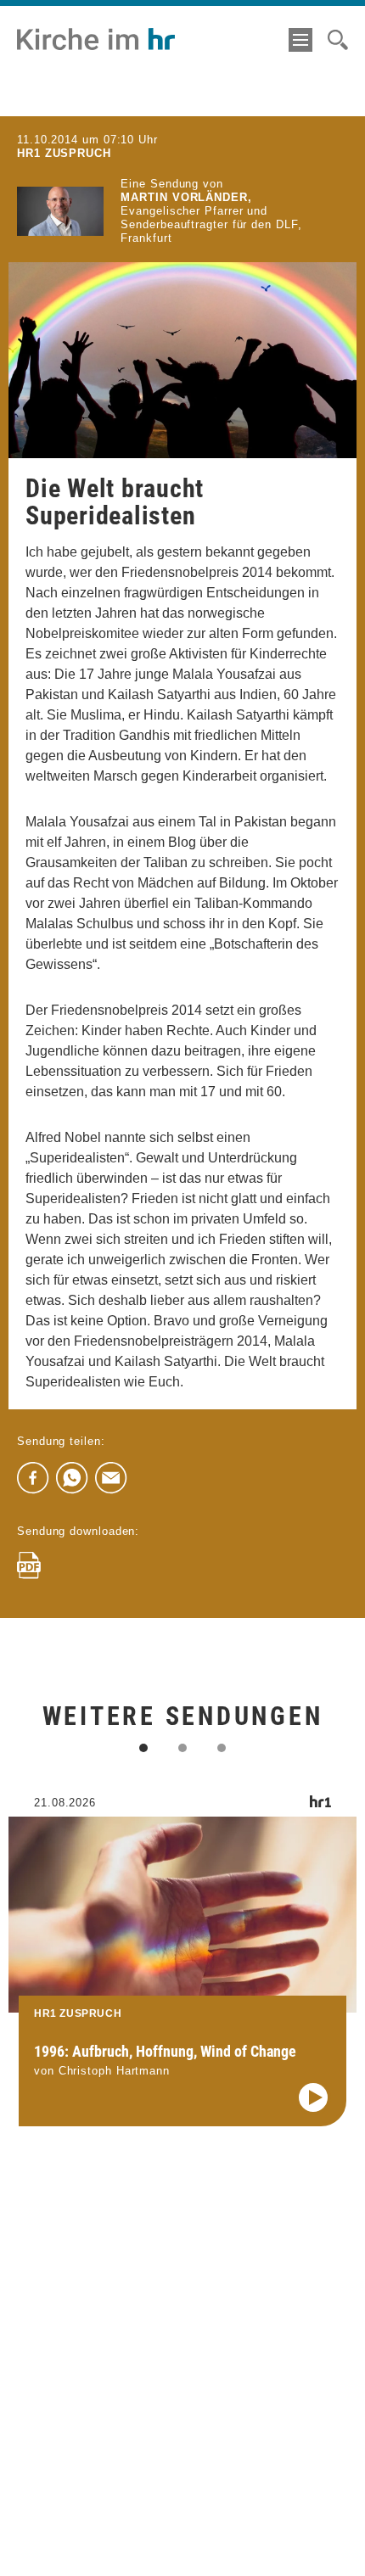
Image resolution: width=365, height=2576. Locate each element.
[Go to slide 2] (182, 1748)
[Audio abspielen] (313, 2097)
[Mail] (111, 1478)
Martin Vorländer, (186, 197)
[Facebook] (33, 1478)
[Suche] (338, 40)
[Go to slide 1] (143, 1748)
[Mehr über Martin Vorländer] (60, 211)
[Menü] (300, 40)
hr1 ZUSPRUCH (64, 153)
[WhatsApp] (72, 1478)
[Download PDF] (29, 1565)
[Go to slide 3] (222, 1748)
